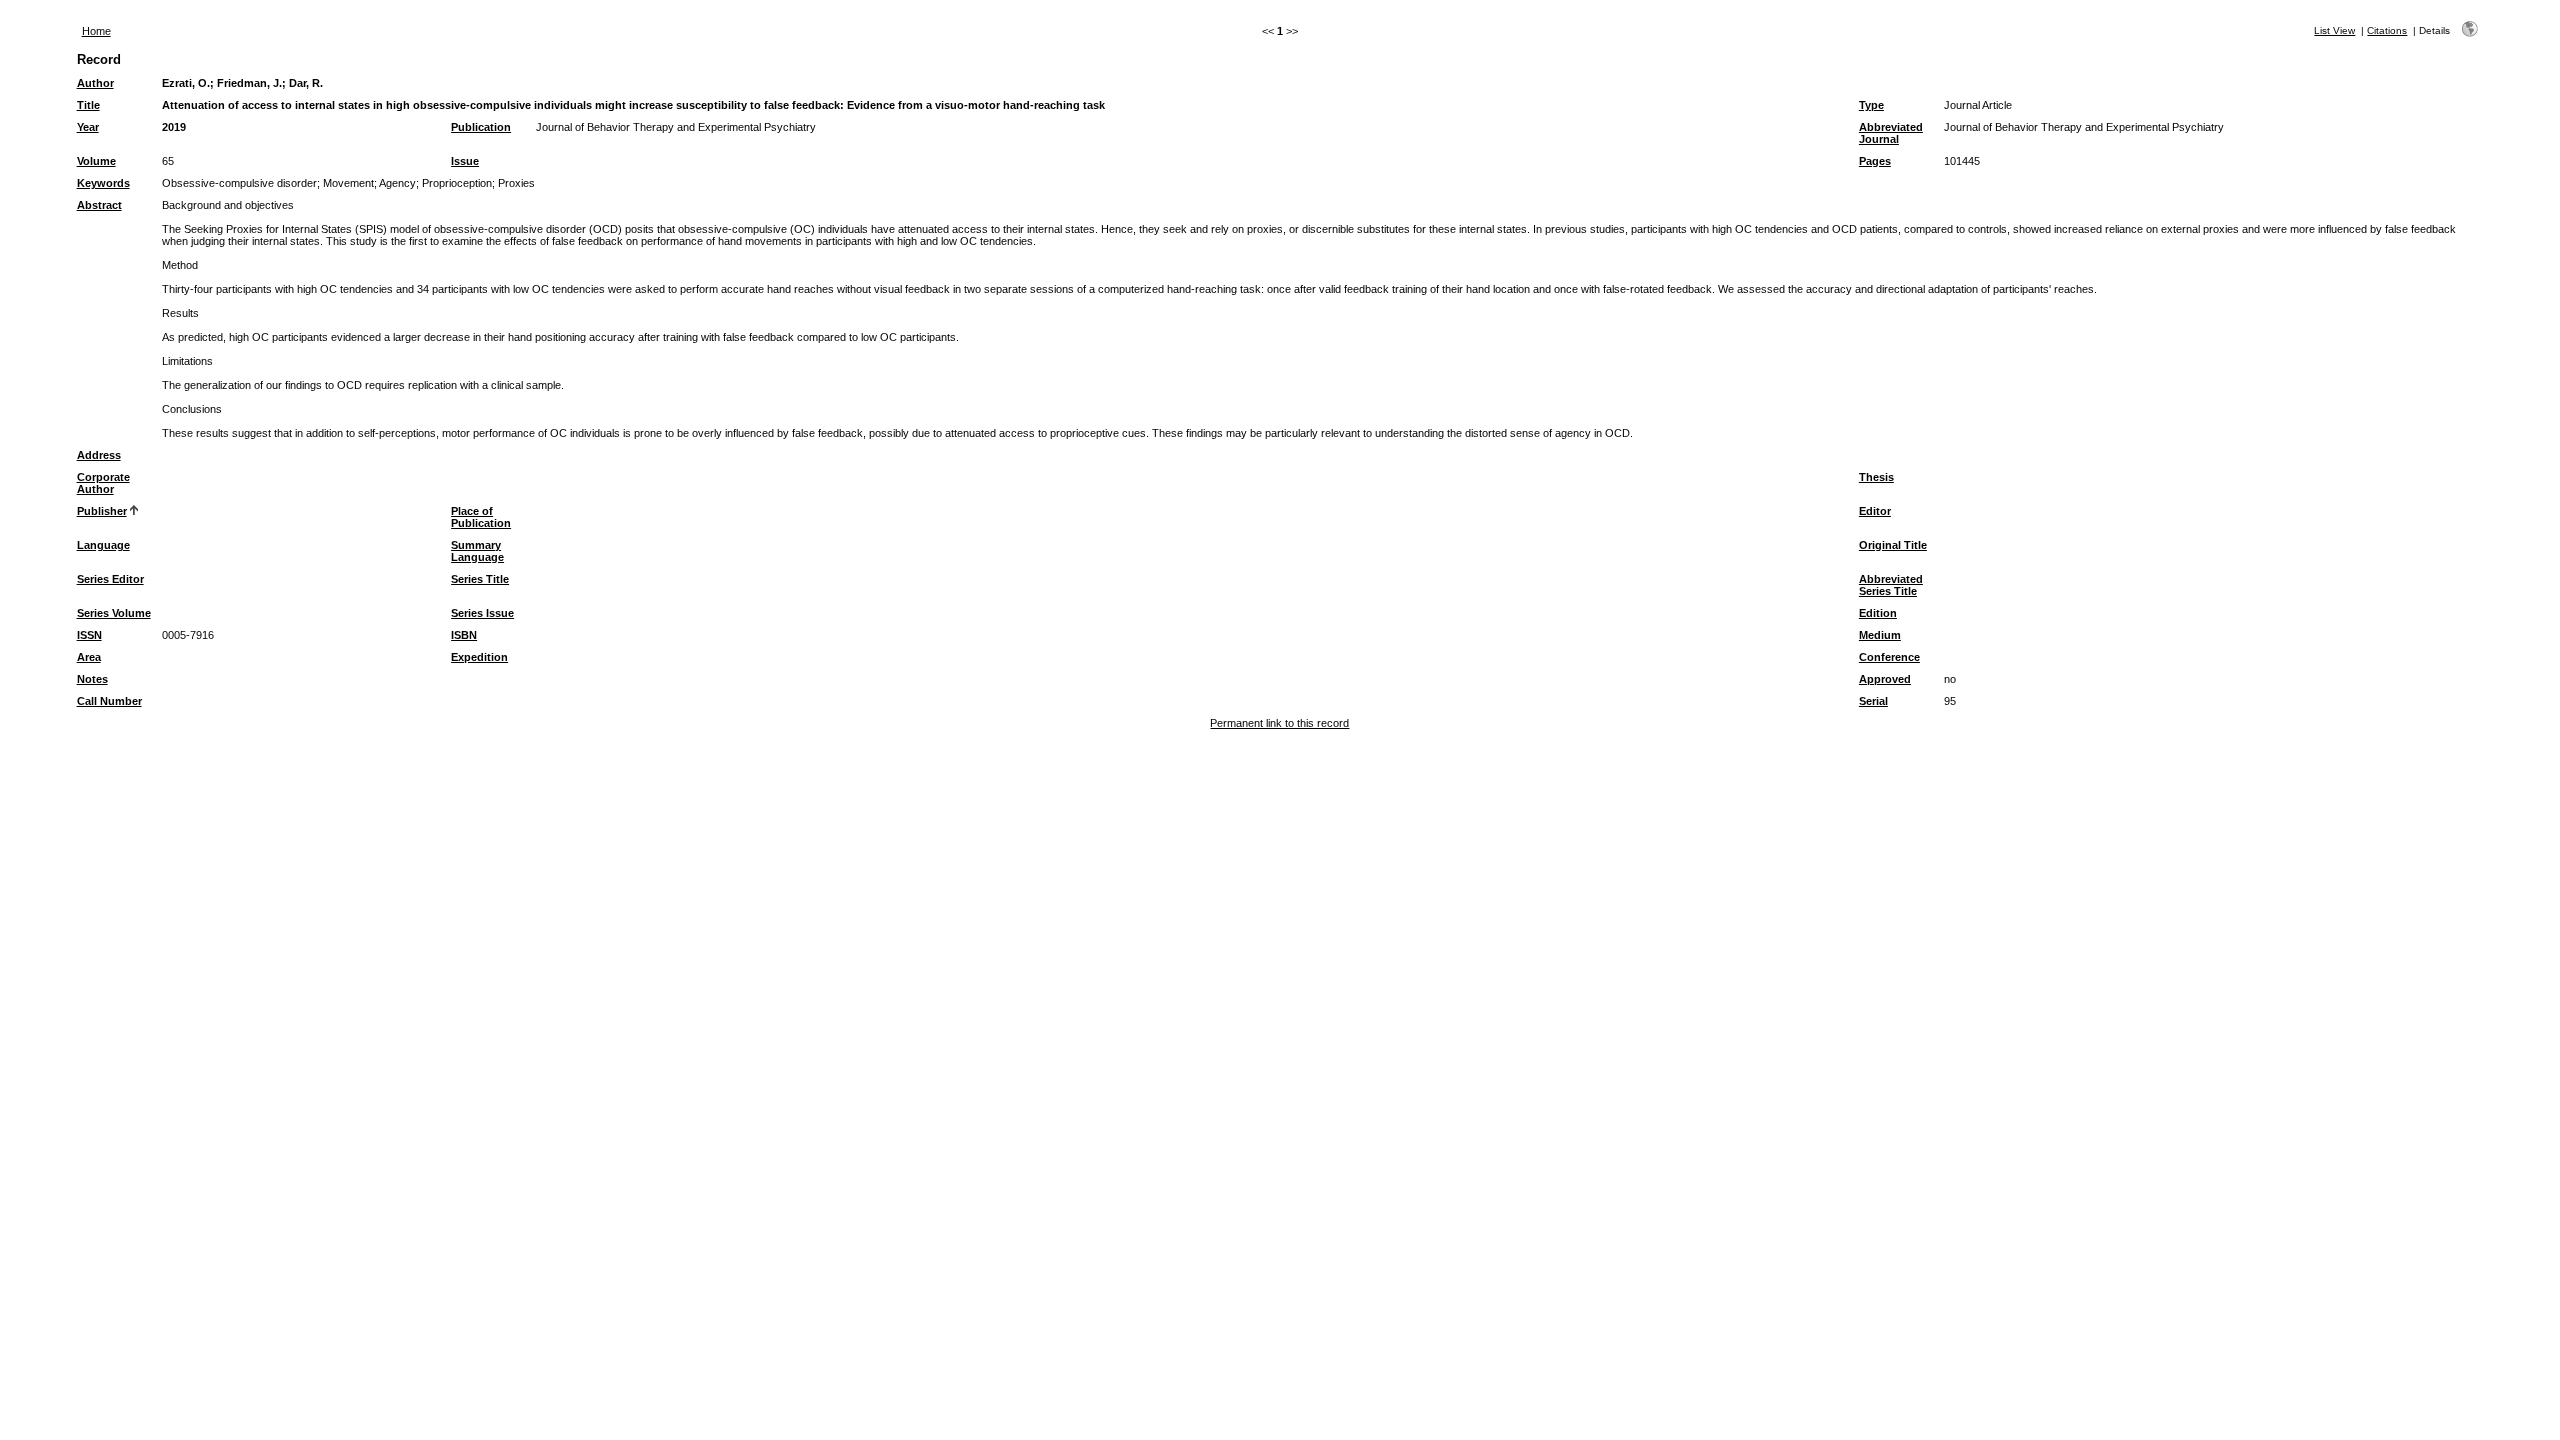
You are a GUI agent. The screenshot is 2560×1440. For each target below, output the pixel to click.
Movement (348, 183)
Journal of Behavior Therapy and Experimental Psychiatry (676, 127)
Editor (1875, 511)
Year (88, 127)
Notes (92, 679)
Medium (1880, 635)
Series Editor (110, 579)
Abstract (99, 205)
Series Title (480, 579)
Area (89, 657)
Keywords (103, 183)
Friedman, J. (249, 83)
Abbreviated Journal (1891, 133)
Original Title (1893, 545)
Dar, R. (306, 83)
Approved (1885, 679)
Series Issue (482, 613)
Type (1871, 105)
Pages (1875, 161)
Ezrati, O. (186, 83)
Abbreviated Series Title (1891, 585)
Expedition (479, 657)
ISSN (89, 635)
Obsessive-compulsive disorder (239, 183)
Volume (96, 161)
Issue (465, 161)
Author (95, 83)
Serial (1873, 701)
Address (99, 455)
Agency (397, 183)
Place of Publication (481, 517)
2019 (174, 127)
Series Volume (114, 613)
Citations (2387, 30)
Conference (1889, 657)
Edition (1878, 613)
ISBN (464, 635)
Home (96, 31)
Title (88, 105)
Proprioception (457, 183)
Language (103, 545)
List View (2334, 30)
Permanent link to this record (1279, 723)
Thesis (1876, 477)
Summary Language (477, 551)
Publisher (102, 511)
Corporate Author (103, 483)
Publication (481, 127)
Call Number (109, 701)
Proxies (516, 183)
